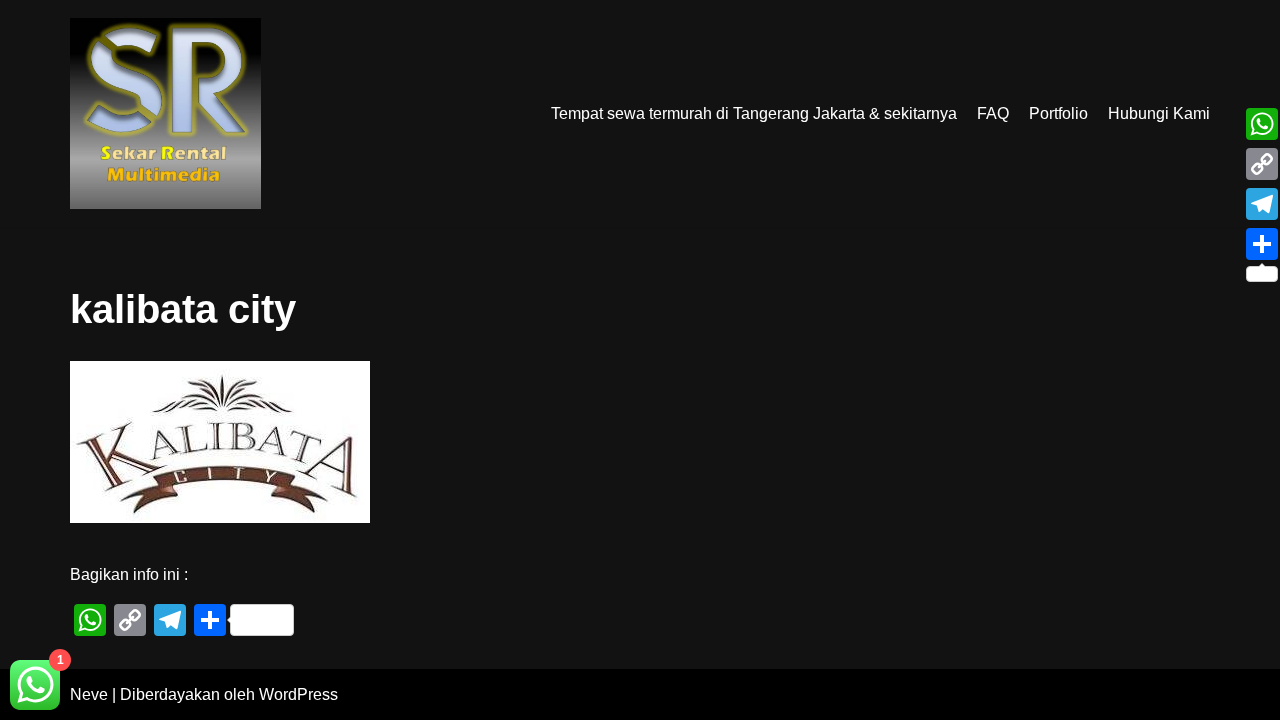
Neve (89, 694)
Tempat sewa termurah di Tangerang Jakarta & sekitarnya (754, 113)
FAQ (993, 113)
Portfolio (1058, 113)
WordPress (298, 694)
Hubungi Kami (1159, 113)
